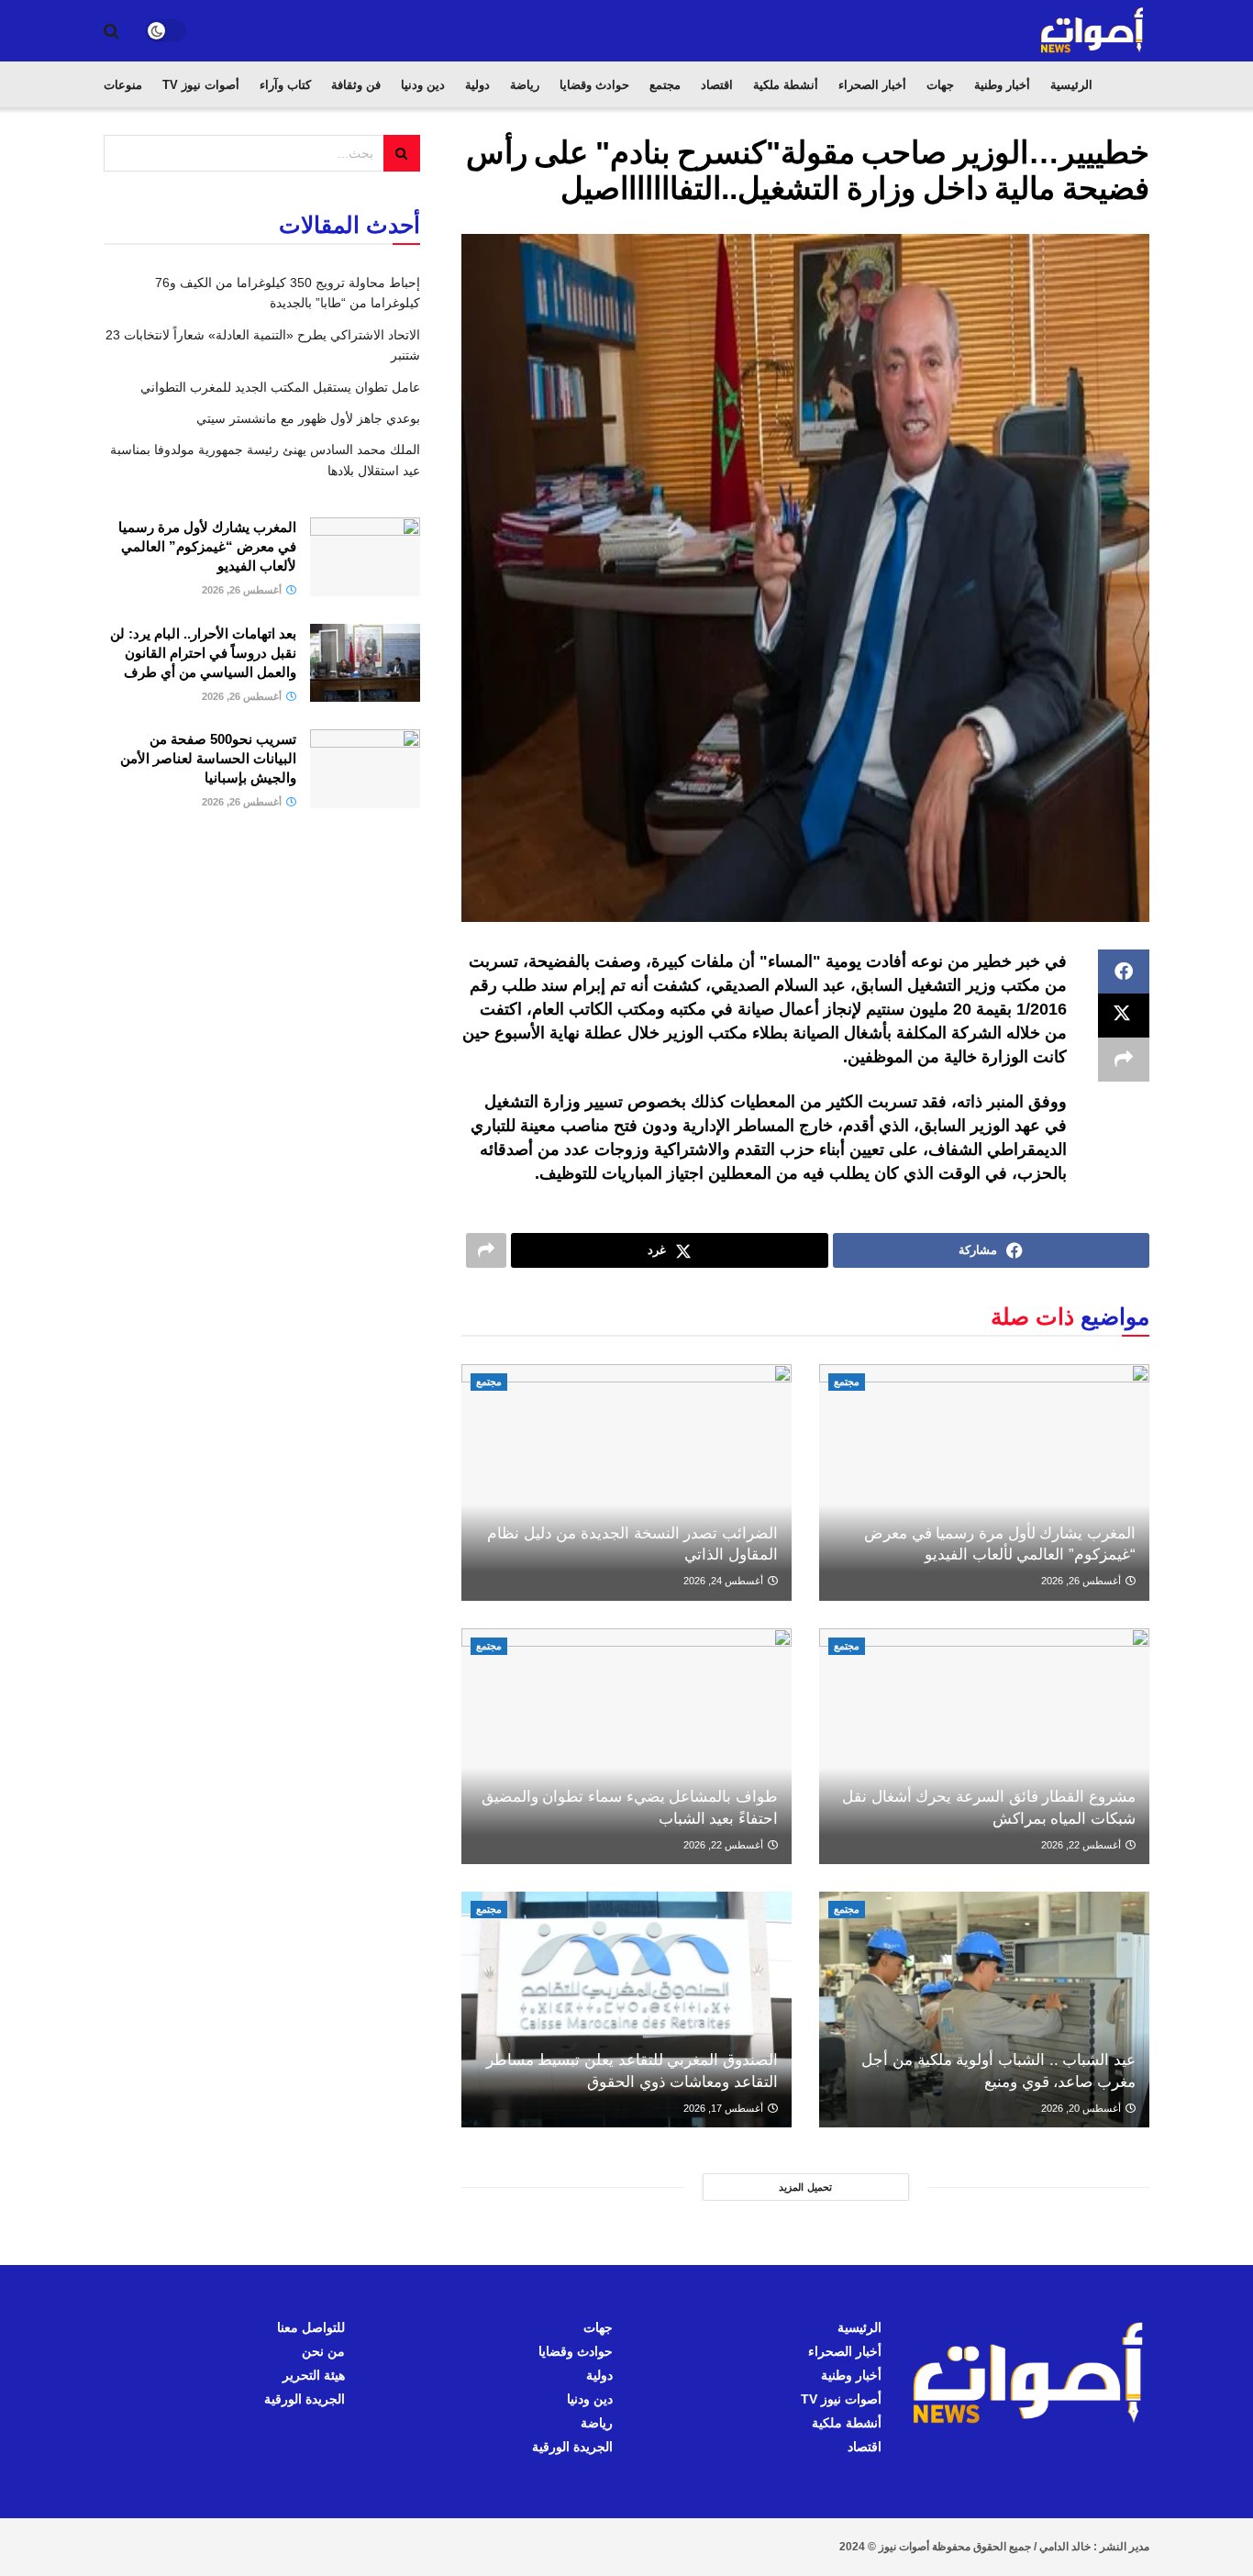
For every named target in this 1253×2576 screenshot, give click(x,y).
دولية (477, 85)
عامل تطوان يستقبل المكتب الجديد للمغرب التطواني (280, 387)
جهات (940, 85)
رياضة (525, 85)
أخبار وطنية (1002, 85)
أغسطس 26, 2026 (1082, 1581)
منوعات (123, 85)
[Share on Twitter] (1124, 1016)
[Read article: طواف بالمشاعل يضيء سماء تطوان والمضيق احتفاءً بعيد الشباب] (626, 1746)
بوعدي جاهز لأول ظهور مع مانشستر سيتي (308, 418)
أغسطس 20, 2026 (1082, 2108)
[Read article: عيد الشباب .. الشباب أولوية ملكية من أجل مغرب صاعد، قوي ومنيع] (984, 2010)
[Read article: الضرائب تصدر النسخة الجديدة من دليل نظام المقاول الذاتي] (626, 1482)
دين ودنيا (423, 85)
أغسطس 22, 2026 (1082, 1845)
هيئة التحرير (314, 2375)
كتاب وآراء (285, 85)
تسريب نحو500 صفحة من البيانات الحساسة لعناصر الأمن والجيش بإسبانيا (208, 758)
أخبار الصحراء (872, 85)
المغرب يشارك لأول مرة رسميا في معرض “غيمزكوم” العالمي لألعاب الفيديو (207, 546)
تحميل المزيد (805, 2187)
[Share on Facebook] (1124, 972)
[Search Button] (111, 31)
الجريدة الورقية (572, 2447)
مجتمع (665, 85)
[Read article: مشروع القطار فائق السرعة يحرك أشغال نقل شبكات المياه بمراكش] (984, 1746)
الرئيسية (1071, 85)
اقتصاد (717, 85)
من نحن (323, 2351)
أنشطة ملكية (786, 85)
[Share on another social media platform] (1124, 1060)
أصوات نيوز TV (201, 85)
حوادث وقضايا (594, 85)
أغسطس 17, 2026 (725, 2108)
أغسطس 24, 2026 (725, 1581)
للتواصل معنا (311, 2327)
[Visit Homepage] (1093, 31)
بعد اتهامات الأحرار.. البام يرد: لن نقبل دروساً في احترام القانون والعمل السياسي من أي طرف (203, 653)
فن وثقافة (356, 85)
